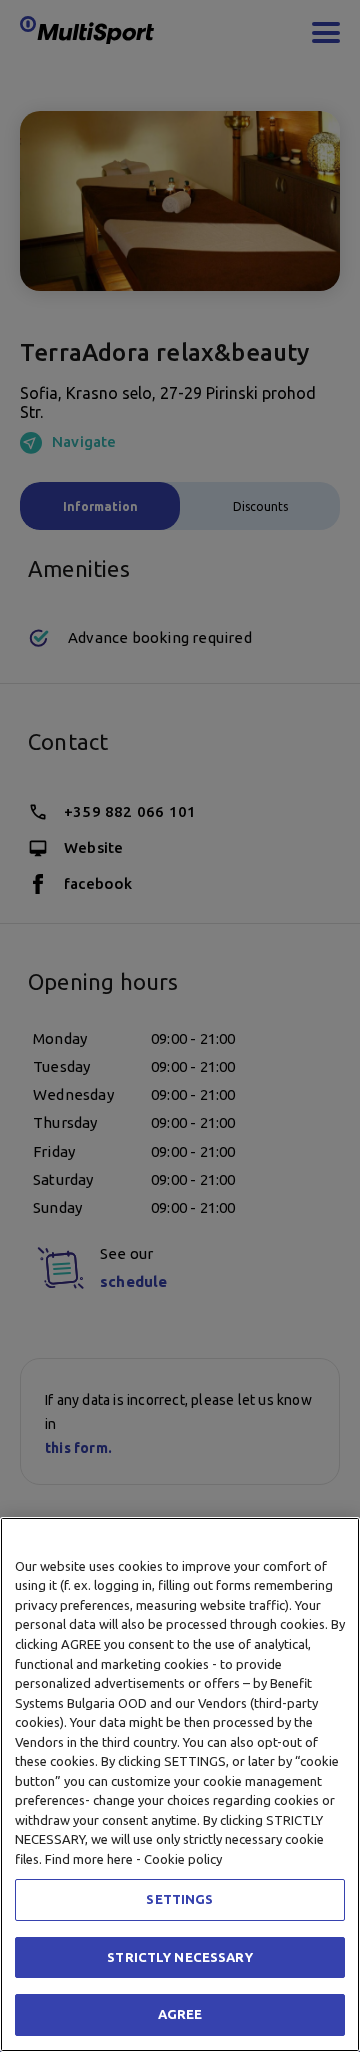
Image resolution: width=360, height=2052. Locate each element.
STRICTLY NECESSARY (179, 1957)
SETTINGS (179, 1899)
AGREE (180, 2014)
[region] (180, 1784)
